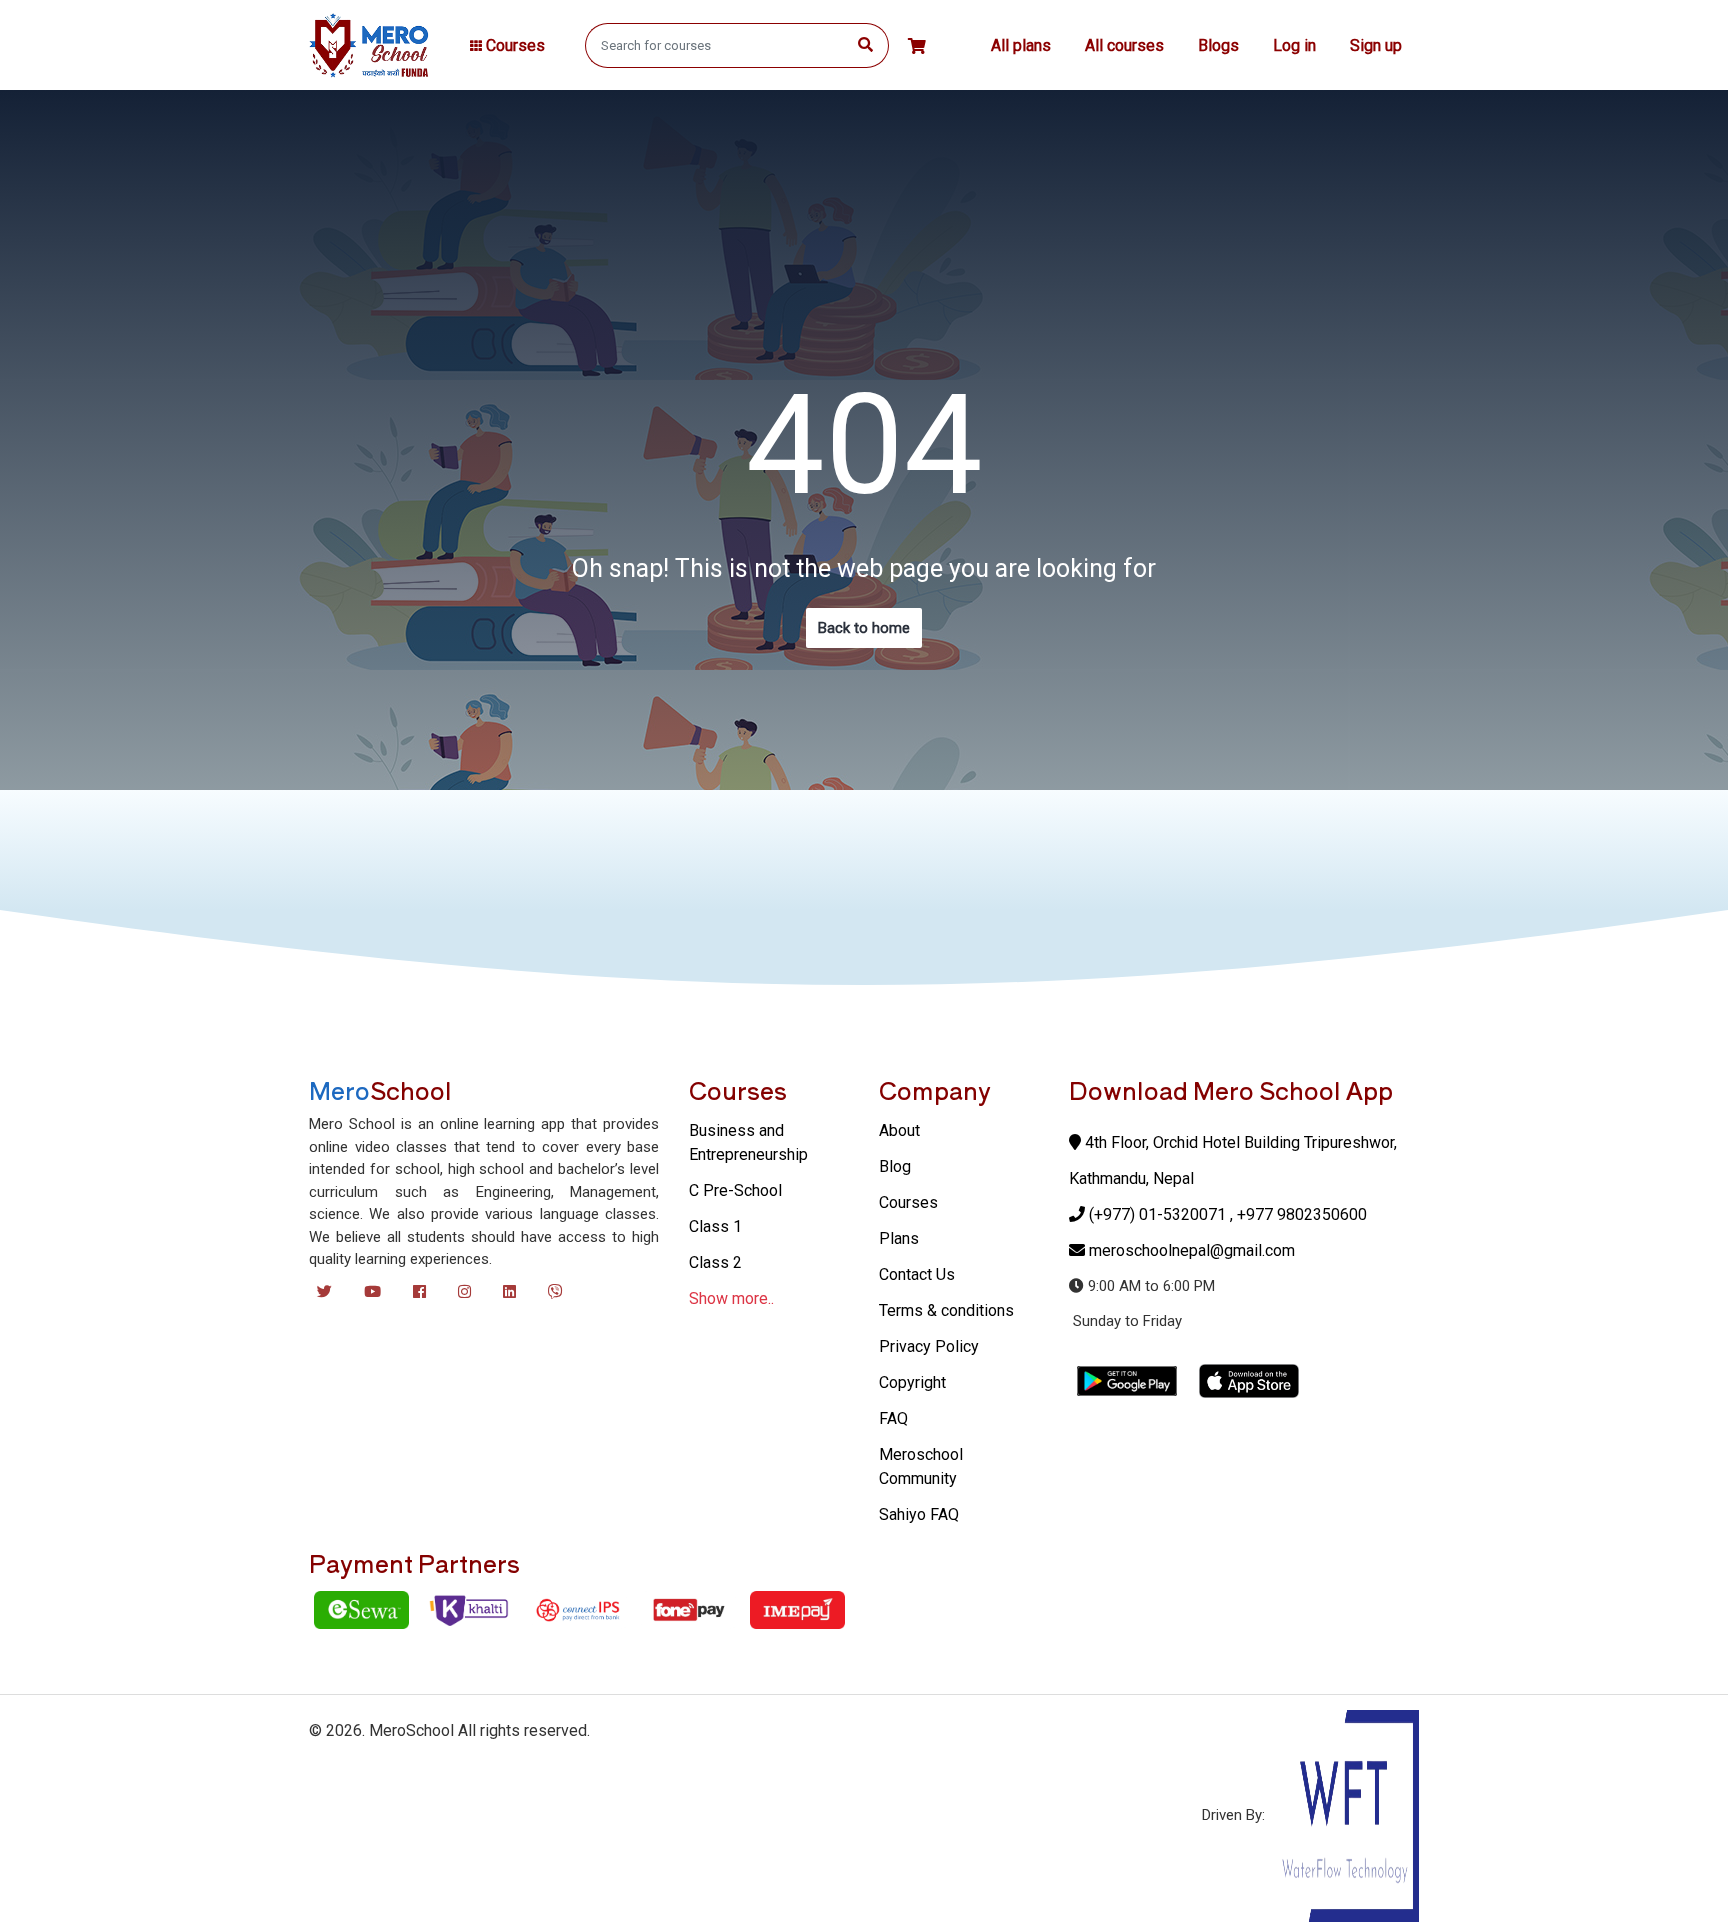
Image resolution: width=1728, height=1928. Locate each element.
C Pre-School (735, 1190)
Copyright (912, 1382)
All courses (1124, 45)
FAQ (893, 1418)
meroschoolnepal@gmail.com (1192, 1250)
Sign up (1376, 45)
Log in (1294, 45)
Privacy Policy (929, 1346)
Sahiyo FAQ (919, 1514)
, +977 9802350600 (1298, 1214)
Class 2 (715, 1262)
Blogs (1218, 45)
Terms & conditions (946, 1310)
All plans (1021, 45)
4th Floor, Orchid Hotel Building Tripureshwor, (1239, 1142)
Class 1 (715, 1226)
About (899, 1130)
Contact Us (917, 1274)
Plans (899, 1238)
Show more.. (731, 1298)
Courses (908, 1202)
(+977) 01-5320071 (1157, 1214)
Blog (895, 1166)
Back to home (864, 628)
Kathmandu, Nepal (1131, 1178)
